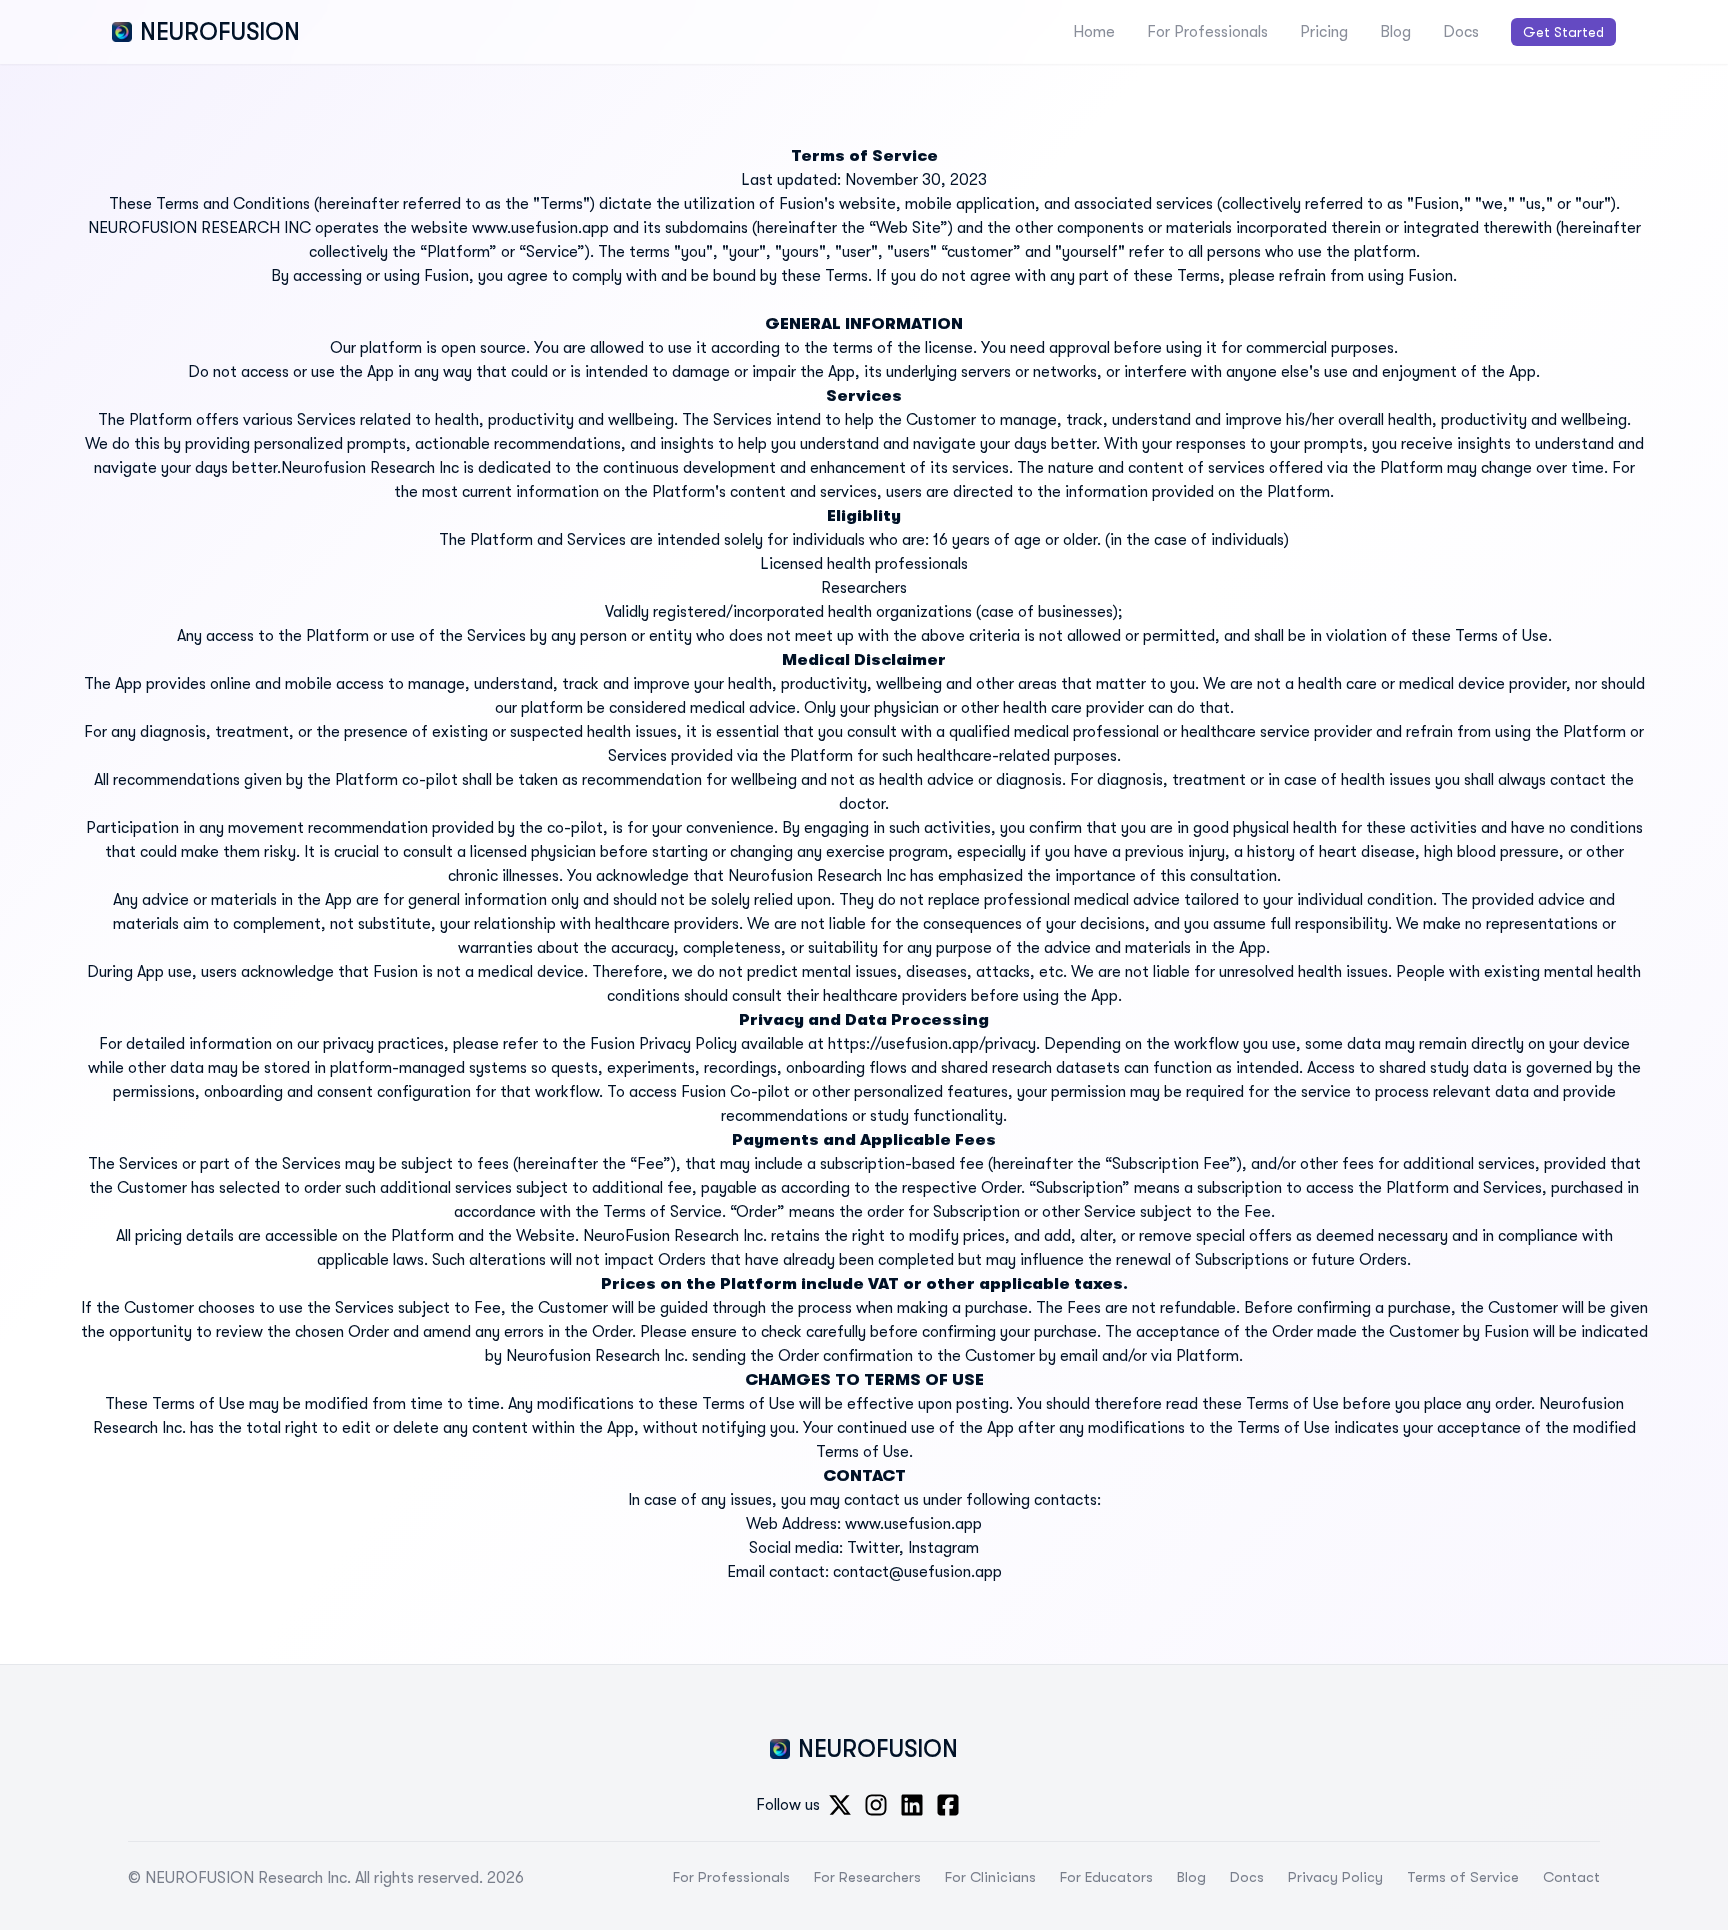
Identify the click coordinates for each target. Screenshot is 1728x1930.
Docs (1461, 32)
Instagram (943, 1548)
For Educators (1106, 1877)
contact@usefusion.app (917, 1572)
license (949, 348)
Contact (1571, 1877)
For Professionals (1207, 32)
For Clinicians (990, 1877)
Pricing (1324, 32)
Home (1094, 32)
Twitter (873, 1548)
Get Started (1563, 32)
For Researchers (867, 1877)
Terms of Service (1463, 1877)
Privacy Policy (1335, 1877)
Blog (1395, 32)
